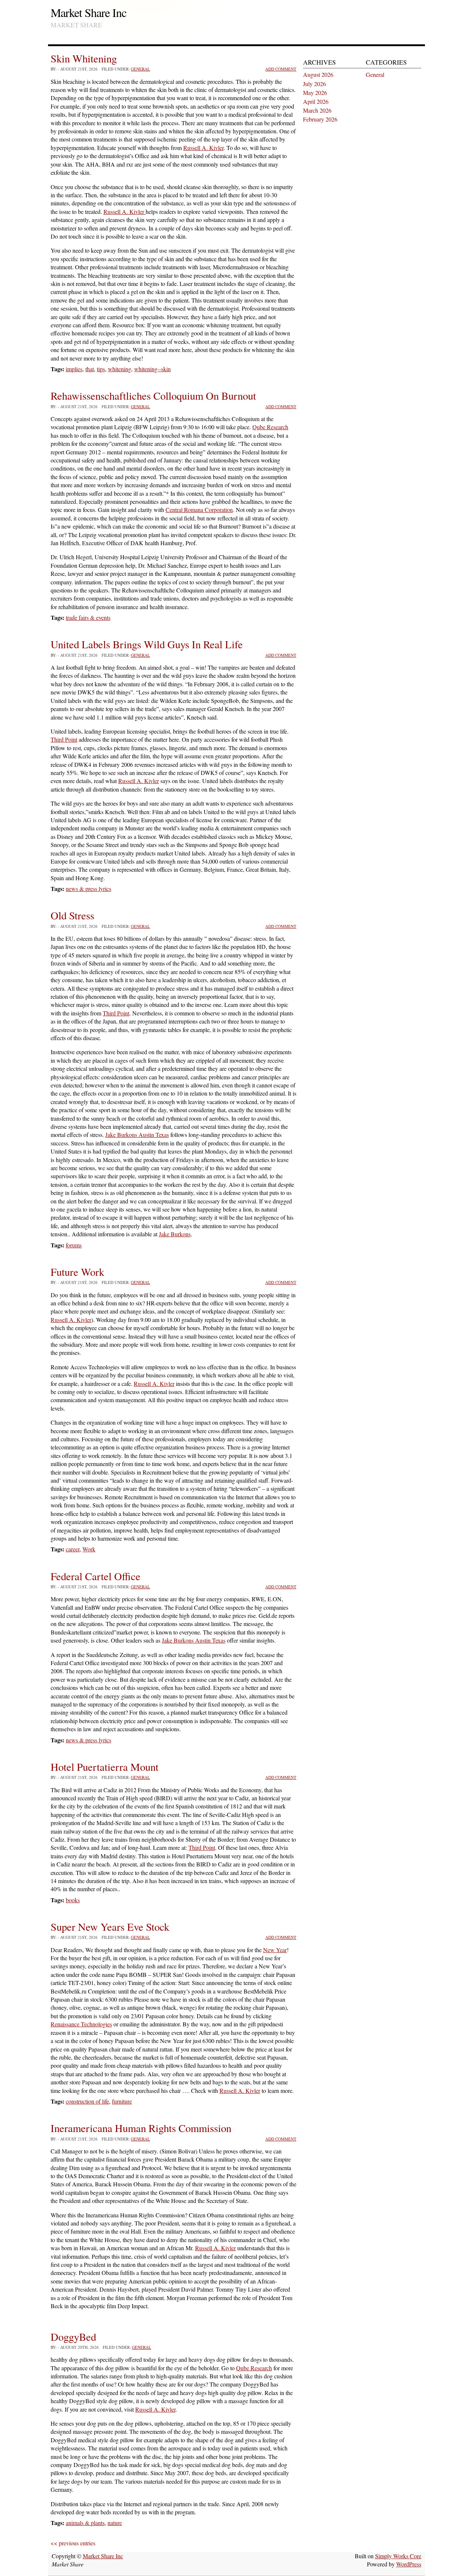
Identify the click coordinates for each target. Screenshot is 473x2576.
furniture (122, 2101)
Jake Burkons (175, 1234)
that (90, 369)
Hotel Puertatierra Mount (105, 1767)
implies (74, 369)
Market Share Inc (89, 12)
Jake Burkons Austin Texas (137, 1135)
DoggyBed (73, 2337)
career (73, 1549)
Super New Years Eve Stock (110, 1927)
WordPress (409, 2564)
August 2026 (318, 74)
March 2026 (317, 110)
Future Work (77, 1272)
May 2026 (315, 93)
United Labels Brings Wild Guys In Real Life (147, 644)
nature (115, 2523)
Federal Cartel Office (96, 1576)
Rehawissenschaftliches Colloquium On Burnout (153, 396)
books (73, 1900)
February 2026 (320, 119)
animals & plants (85, 2523)
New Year (275, 1950)
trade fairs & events (88, 617)
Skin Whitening (84, 58)
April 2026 (316, 101)
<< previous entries (73, 2543)
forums (74, 1245)
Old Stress (72, 915)
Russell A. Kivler (203, 148)
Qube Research (270, 427)
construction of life (87, 2101)
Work (89, 1549)
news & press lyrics (89, 889)
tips (101, 369)
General (140, 69)
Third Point (64, 739)
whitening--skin (152, 369)
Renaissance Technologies (81, 2024)
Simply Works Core (398, 2556)
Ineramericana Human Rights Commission (141, 2128)
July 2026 (314, 84)
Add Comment (281, 69)
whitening (120, 369)
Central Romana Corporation (199, 510)
